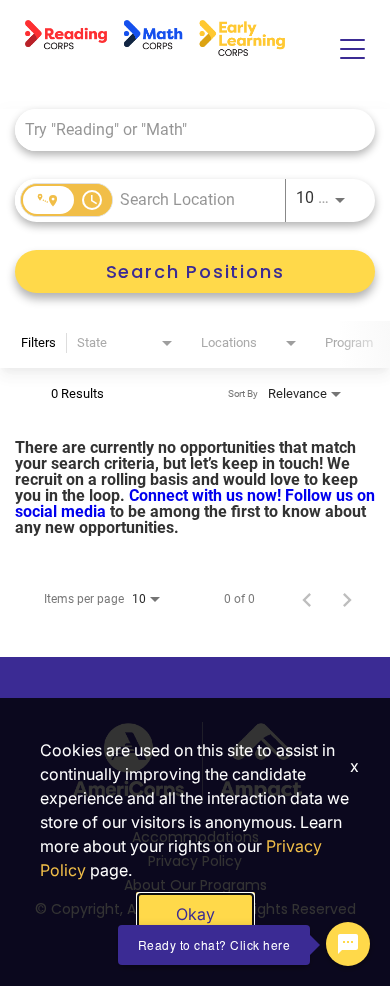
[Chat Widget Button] (348, 944)
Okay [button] (195, 914)
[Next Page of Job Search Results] (347, 599)
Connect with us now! (207, 495)
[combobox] (185, 129)
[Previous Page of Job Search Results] (307, 599)
